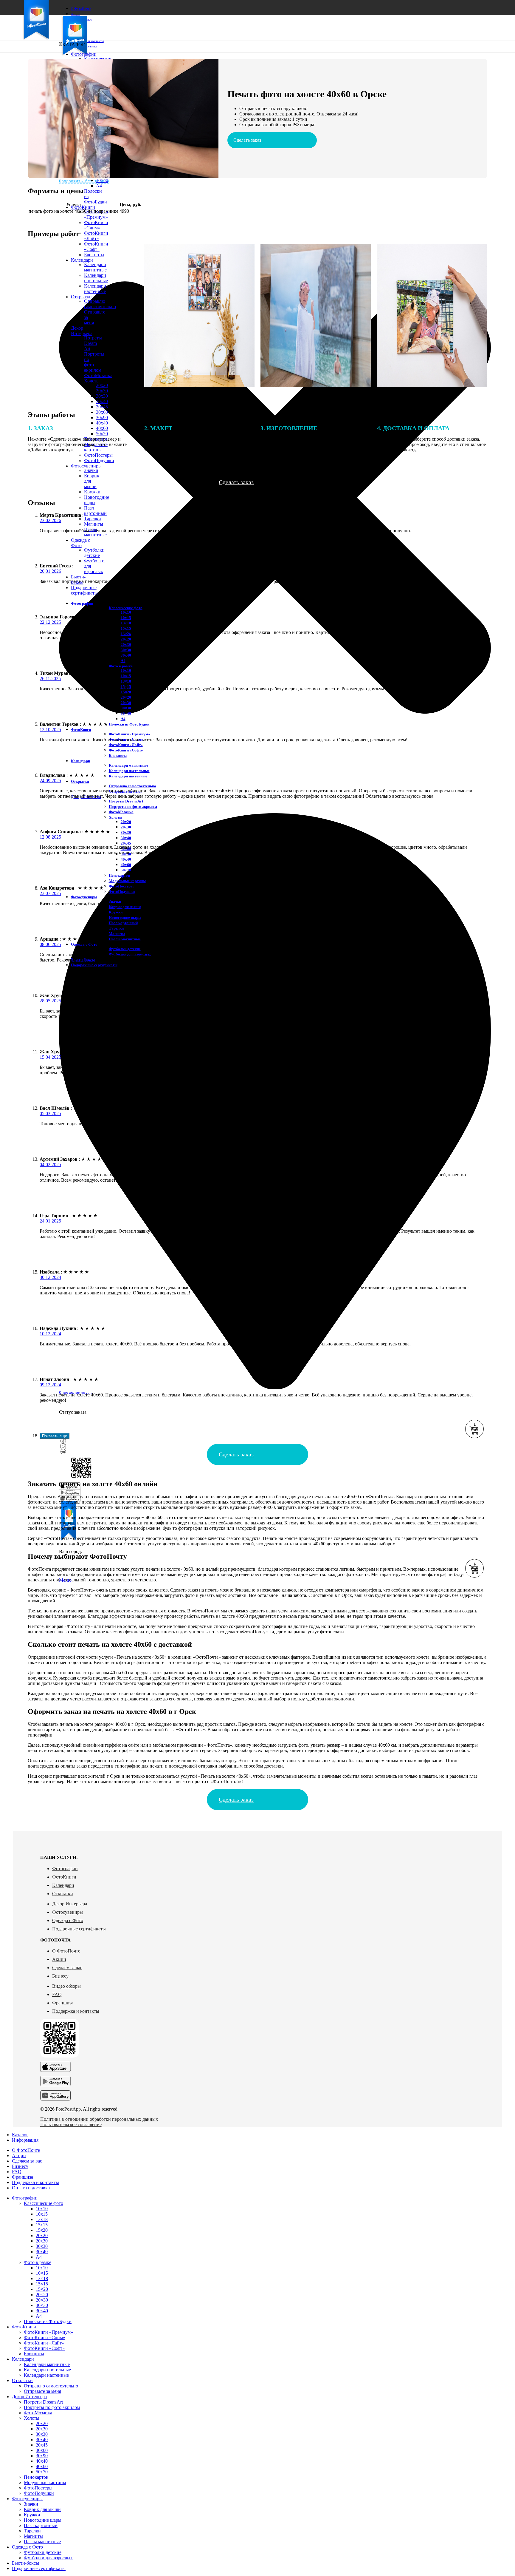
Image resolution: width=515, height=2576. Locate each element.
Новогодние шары (125, 917)
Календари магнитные (128, 765)
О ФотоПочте (66, 1951)
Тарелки (93, 519)
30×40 (102, 180)
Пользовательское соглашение (71, 2124)
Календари (63, 1885)
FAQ (57, 1994)
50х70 (126, 870)
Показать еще (55, 1436)
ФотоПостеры (121, 886)
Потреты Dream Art (126, 801)
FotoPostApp (68, 2109)
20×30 (126, 703)
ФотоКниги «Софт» (126, 750)
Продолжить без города (84, 181)
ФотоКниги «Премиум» (96, 214)
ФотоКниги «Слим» (96, 225)
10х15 (126, 618)
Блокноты (118, 755)
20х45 (102, 407)
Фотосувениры (68, 1912)
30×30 (126, 708)
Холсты (115, 817)
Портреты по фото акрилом (133, 807)
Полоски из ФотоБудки (129, 724)
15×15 (42, 2284)
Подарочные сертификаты (79, 1929)
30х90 (102, 417)
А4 (123, 661)
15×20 (126, 692)
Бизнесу (60, 1976)
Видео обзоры (66, 1986)
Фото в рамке (121, 666)
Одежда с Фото (68, 1920)
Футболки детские (94, 553)
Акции (59, 1959)
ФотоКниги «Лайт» (96, 236)
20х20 (126, 639)
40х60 (126, 865)
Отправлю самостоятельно (132, 786)
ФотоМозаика (121, 812)
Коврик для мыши (125, 907)
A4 (99, 186)
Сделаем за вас (67, 1968)
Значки (91, 470)
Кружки (92, 492)
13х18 (126, 623)
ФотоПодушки (122, 892)
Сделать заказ (247, 140)
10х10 (126, 612)
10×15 (126, 676)
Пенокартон (119, 875)
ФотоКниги (64, 1877)
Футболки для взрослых (48, 2558)
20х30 (102, 391)
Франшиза (63, 2003)
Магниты (94, 524)
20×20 (126, 697)
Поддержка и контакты (76, 2011)
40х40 (102, 423)
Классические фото (126, 608)
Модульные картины (127, 881)
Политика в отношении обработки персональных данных (99, 2119)
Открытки (63, 1894)
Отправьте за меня (42, 2391)
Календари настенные (128, 776)
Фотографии (65, 1869)
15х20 (42, 2230)
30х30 (102, 396)
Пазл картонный (95, 511)
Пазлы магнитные (125, 939)
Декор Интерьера (70, 1904)
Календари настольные (129, 771)
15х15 (126, 628)
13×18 (126, 681)
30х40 (102, 401)
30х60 (102, 412)
